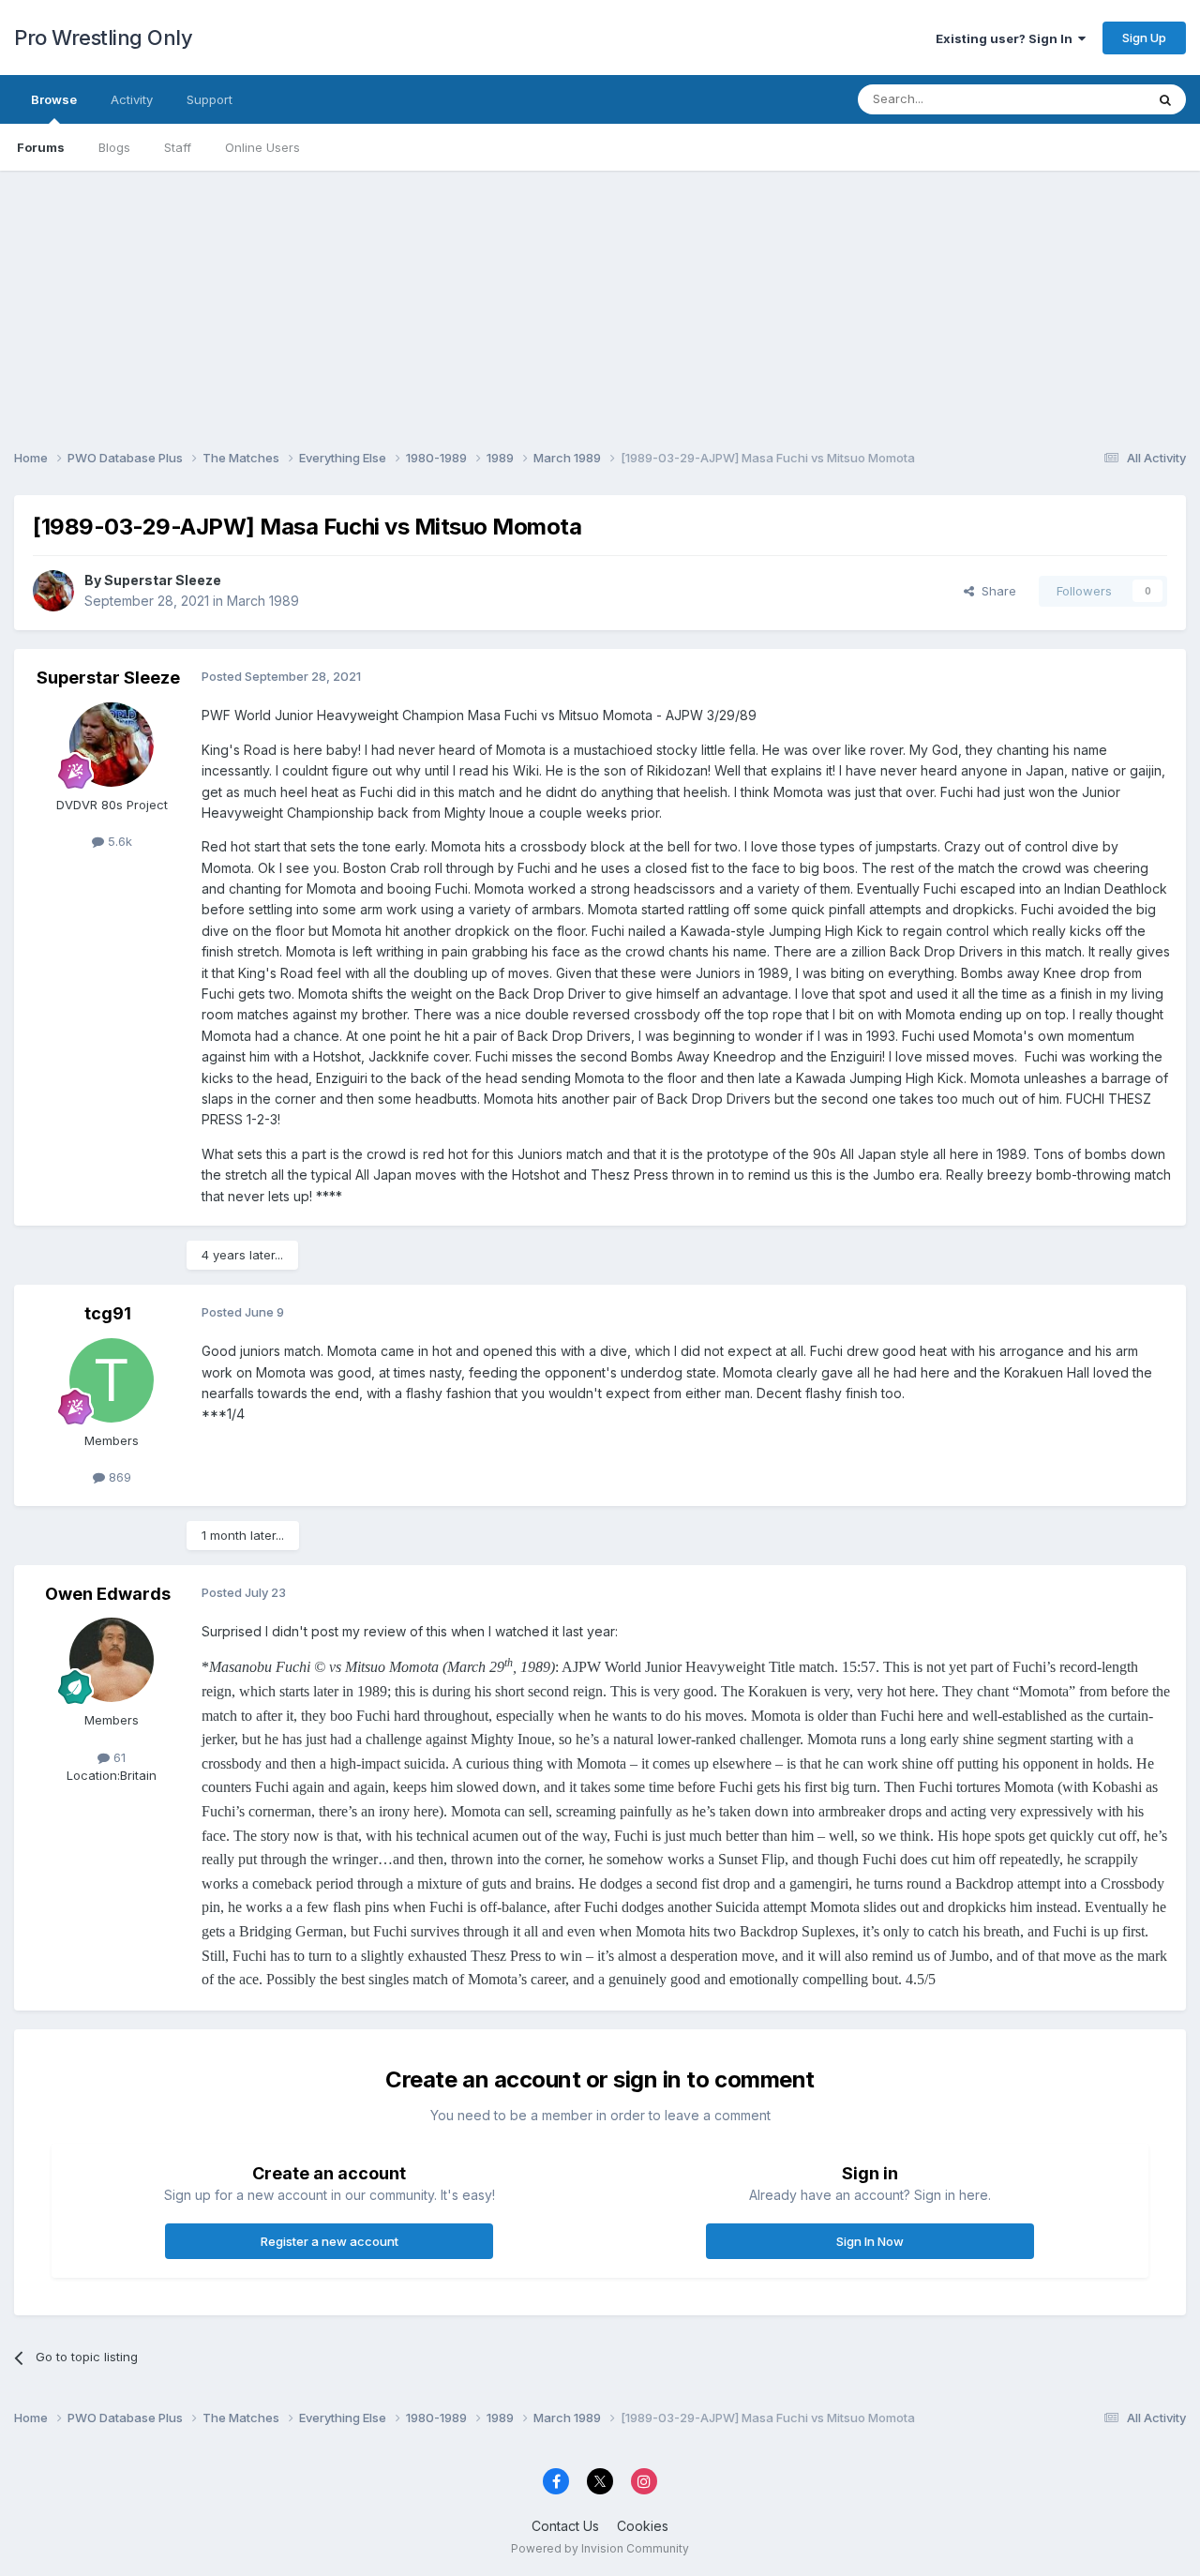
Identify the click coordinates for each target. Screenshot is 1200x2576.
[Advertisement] (600, 302)
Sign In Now (870, 2241)
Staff (178, 147)
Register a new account (330, 2241)
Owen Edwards (108, 1594)
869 (118, 1477)
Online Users (262, 147)
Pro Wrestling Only (103, 38)
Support (210, 99)
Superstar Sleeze (163, 580)
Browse (54, 99)
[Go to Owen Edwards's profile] (112, 1660)
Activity (132, 99)
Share (995, 591)
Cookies (643, 2526)
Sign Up (1144, 38)
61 (118, 1757)
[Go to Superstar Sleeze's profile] (53, 591)
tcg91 (108, 1313)
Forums (41, 147)
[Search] (1165, 99)
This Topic (1090, 99)
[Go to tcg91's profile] (112, 1380)
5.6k (118, 841)
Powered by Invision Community (600, 2548)
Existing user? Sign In (1007, 38)
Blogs (114, 147)
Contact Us (565, 2526)
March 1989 (263, 601)
